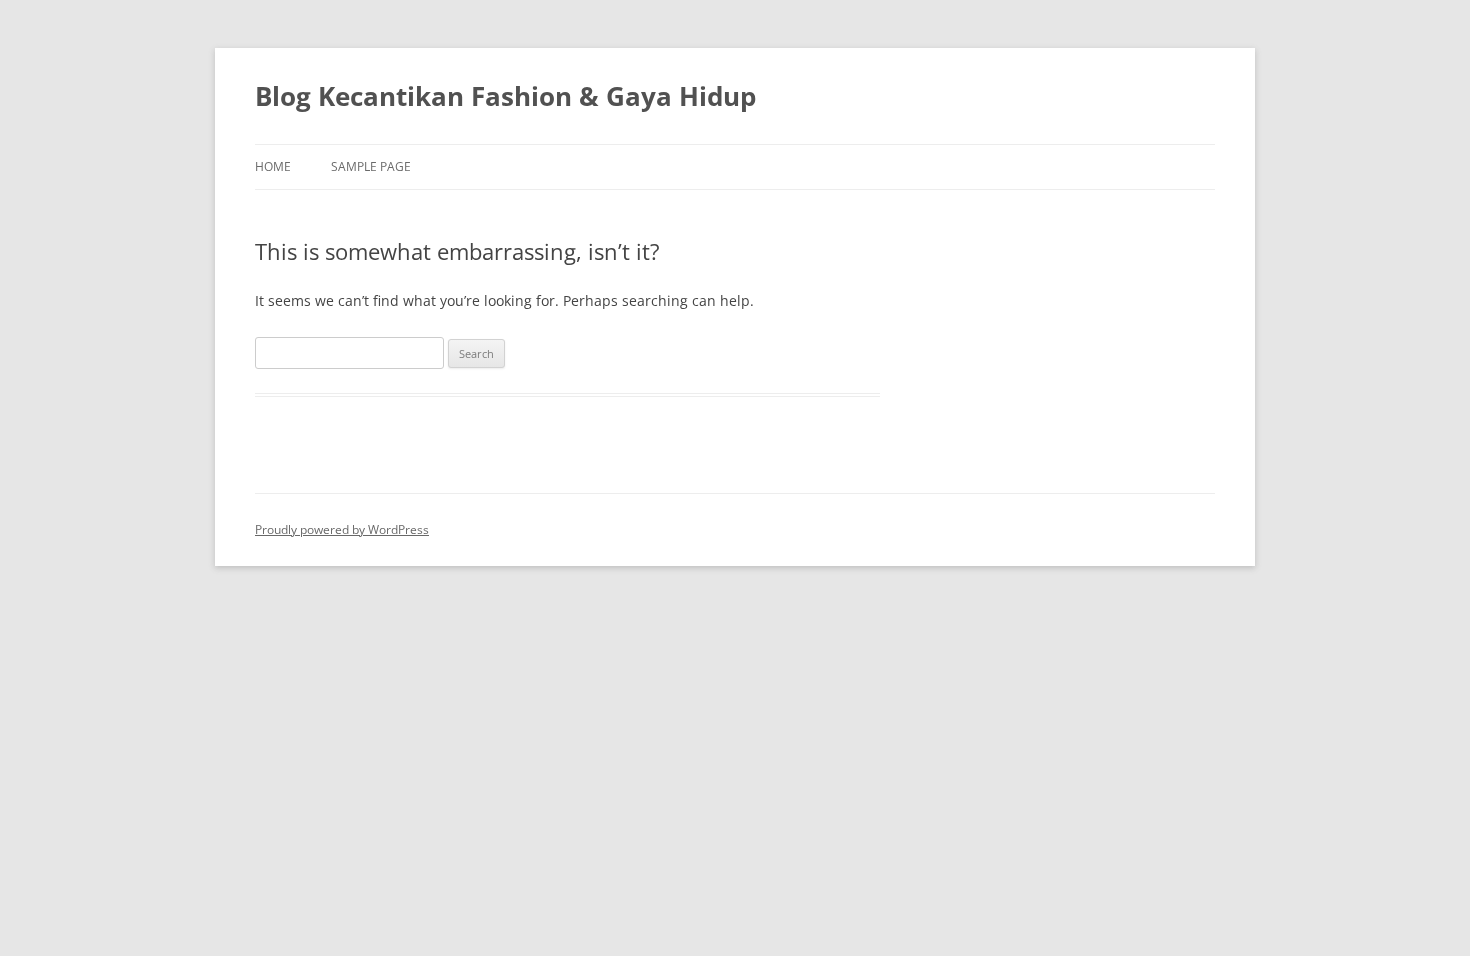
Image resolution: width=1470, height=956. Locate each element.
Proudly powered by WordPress (342, 529)
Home (273, 166)
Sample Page (371, 166)
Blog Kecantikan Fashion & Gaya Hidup (505, 96)
